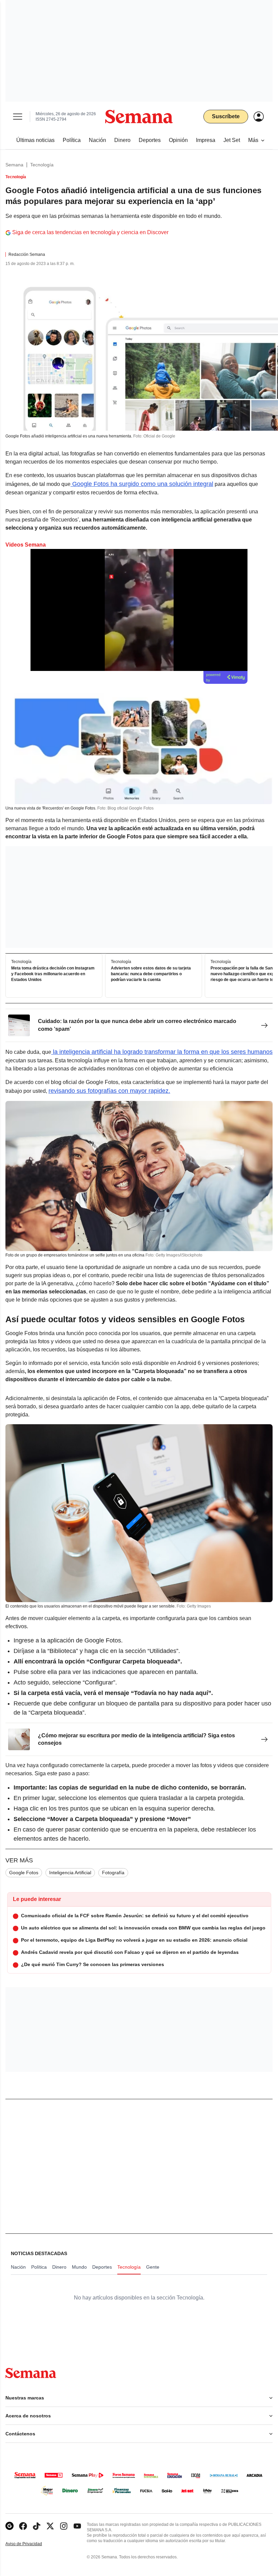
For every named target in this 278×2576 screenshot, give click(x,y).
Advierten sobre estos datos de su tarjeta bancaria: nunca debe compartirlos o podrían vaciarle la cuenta (151, 974)
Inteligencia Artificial (70, 1873)
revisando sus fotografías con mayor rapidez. (109, 1091)
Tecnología (42, 165)
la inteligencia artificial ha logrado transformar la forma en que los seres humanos (162, 1052)
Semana (14, 165)
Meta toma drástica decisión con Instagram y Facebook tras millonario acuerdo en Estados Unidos (53, 974)
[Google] (9, 2526)
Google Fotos (24, 1873)
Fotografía (113, 1873)
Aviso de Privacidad (31, 2544)
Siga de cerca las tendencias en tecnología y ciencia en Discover (90, 232)
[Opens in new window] (23, 2526)
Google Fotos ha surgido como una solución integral (142, 484)
